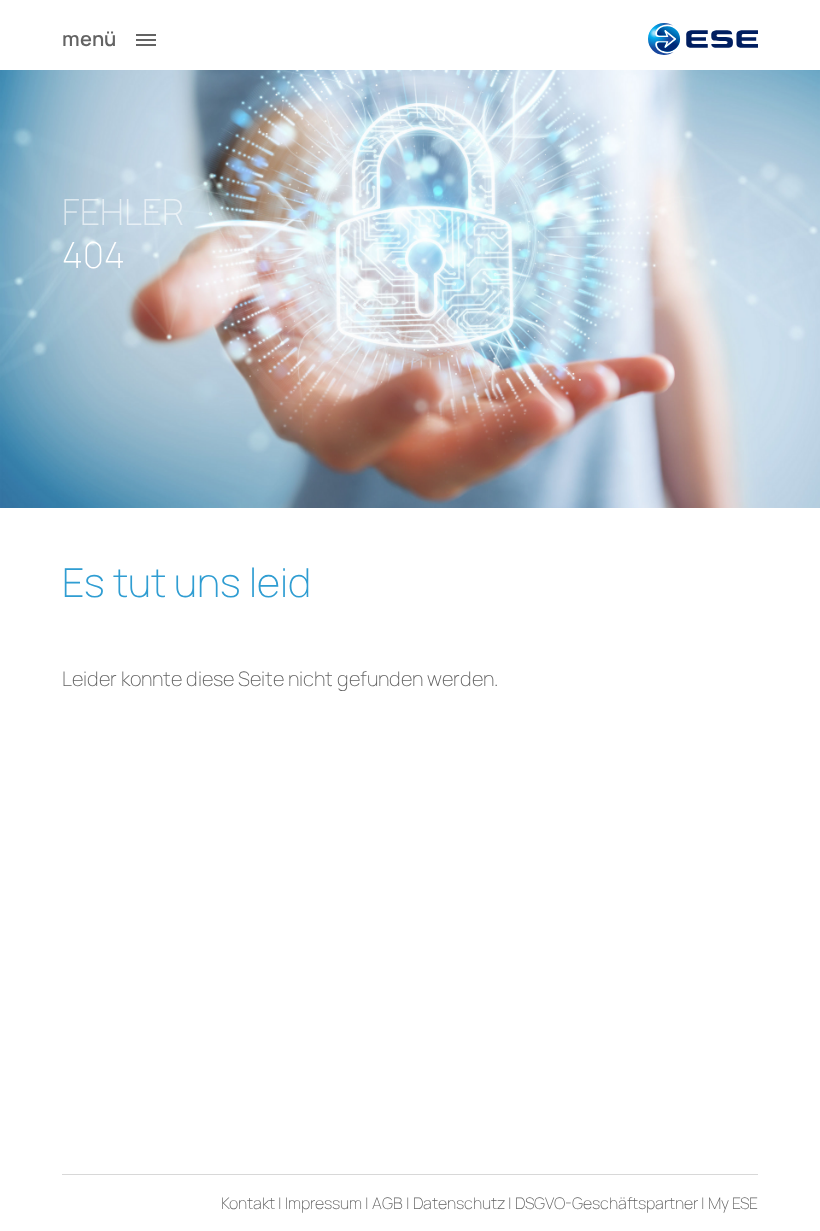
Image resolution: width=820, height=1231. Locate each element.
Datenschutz (459, 1203)
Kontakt (248, 1203)
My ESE (733, 1203)
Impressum (323, 1203)
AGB (387, 1203)
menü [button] (91, 38)
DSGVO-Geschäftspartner (606, 1203)
